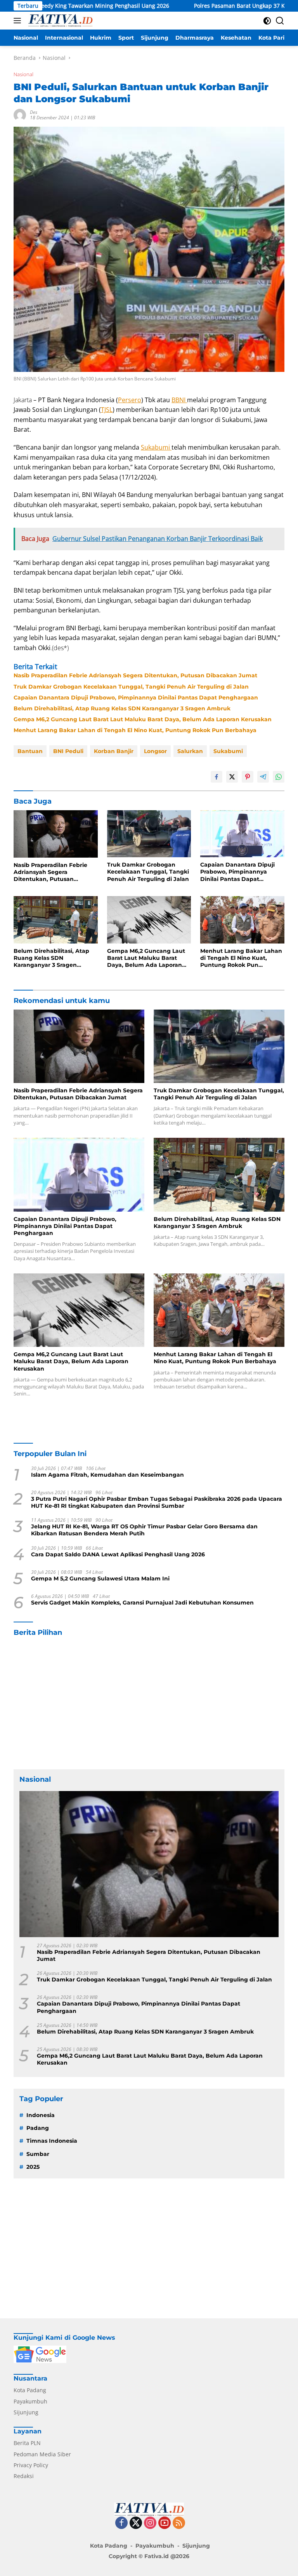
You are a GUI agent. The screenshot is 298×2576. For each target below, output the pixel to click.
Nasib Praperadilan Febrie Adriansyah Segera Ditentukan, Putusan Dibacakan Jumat (135, 675)
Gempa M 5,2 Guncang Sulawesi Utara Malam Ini (100, 1578)
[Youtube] (165, 2523)
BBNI (179, 400)
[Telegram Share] (263, 777)
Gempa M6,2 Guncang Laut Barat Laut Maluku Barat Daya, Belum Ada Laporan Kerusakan (143, 719)
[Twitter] (136, 2523)
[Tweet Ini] (232, 777)
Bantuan (30, 751)
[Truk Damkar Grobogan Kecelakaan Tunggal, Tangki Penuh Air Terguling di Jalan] (149, 834)
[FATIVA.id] (59, 21)
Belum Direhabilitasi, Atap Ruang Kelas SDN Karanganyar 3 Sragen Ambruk (122, 708)
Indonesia (41, 2115)
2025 (33, 2167)
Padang (38, 2128)
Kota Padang (30, 2390)
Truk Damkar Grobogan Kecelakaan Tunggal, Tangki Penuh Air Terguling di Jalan (131, 687)
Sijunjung (26, 2412)
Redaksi (24, 2476)
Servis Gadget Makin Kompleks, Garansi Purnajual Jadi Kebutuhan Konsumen (142, 1603)
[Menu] (19, 21)
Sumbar (38, 2154)
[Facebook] (121, 2523)
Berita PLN (27, 2443)
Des (34, 112)
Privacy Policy (31, 2465)
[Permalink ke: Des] (20, 114)
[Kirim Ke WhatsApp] (279, 777)
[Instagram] (150, 2523)
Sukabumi (156, 447)
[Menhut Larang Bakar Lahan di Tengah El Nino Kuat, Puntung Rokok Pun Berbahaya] (242, 920)
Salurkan (190, 751)
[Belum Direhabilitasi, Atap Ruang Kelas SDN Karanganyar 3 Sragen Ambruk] (56, 920)
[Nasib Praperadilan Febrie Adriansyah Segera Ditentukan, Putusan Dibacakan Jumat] (56, 834)
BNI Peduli (68, 751)
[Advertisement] (149, 1703)
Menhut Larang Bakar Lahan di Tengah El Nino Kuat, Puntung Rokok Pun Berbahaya (135, 730)
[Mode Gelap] (267, 21)
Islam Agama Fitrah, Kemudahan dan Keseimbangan (107, 1475)
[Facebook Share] (217, 777)
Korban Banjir (114, 751)
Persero (130, 400)
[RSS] (179, 2523)
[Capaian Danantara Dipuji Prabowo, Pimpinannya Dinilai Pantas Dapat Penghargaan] (242, 834)
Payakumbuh (30, 2401)
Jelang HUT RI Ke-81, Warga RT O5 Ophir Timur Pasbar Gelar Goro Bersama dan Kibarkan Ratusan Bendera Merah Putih (144, 1530)
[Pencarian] (280, 21)
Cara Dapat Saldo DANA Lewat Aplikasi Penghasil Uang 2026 (118, 1554)
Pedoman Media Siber (42, 2454)
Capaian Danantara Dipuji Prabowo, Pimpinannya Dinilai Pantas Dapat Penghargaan (136, 698)
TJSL (107, 410)
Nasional (23, 74)
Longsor (155, 751)
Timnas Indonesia (52, 2141)
